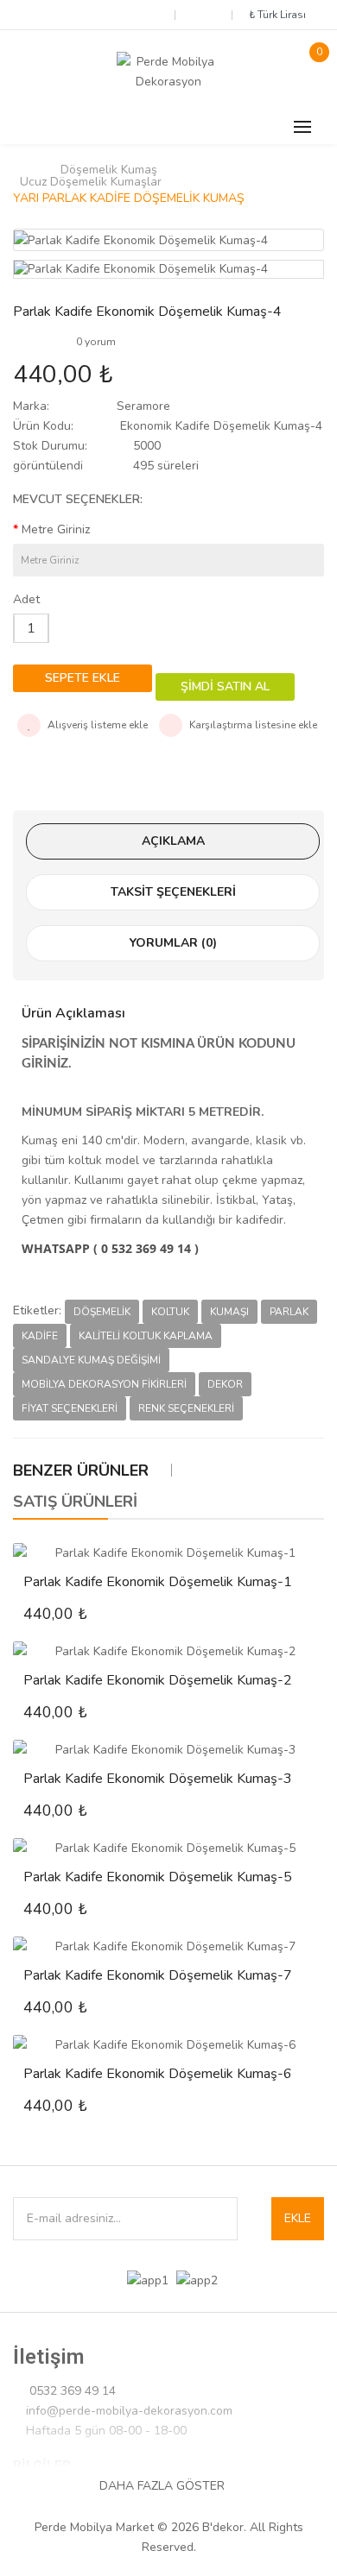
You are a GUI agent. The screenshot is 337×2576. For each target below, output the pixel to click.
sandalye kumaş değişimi (91, 1360)
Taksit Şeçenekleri (173, 892)
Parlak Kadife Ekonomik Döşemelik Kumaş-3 (158, 1779)
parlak (289, 1312)
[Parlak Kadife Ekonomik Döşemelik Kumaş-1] (168, 1553)
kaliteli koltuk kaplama (146, 1336)
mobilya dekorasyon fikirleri (104, 1384)
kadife (40, 1336)
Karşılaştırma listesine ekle (252, 725)
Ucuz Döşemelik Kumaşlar (91, 182)
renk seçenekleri (186, 1408)
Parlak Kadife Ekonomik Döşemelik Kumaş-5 (158, 1877)
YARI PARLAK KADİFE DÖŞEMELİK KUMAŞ (129, 198)
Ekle (298, 2218)
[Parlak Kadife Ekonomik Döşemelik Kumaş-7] (168, 1946)
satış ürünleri (75, 1502)
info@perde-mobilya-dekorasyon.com (129, 2411)
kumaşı (229, 1312)
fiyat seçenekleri (70, 1408)
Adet (26, 599)
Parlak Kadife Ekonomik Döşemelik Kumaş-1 (158, 1582)
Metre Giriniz (56, 529)
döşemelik (102, 1312)
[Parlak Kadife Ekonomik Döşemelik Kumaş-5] (168, 1848)
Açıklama (173, 841)
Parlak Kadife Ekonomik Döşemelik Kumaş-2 (158, 1680)
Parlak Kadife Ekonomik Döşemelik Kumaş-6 (158, 2074)
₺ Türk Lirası (280, 15)
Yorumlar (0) (173, 943)
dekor (225, 1384)
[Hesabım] (203, 14)
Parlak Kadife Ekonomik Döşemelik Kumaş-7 (158, 1975)
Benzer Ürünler (81, 1471)
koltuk (170, 1312)
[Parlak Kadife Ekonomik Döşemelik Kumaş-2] (168, 1651)
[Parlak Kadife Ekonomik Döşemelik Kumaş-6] (168, 2045)
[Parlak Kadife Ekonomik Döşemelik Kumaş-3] (168, 1750)
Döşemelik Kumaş (109, 170)
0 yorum (96, 342)
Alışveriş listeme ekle (96, 725)
